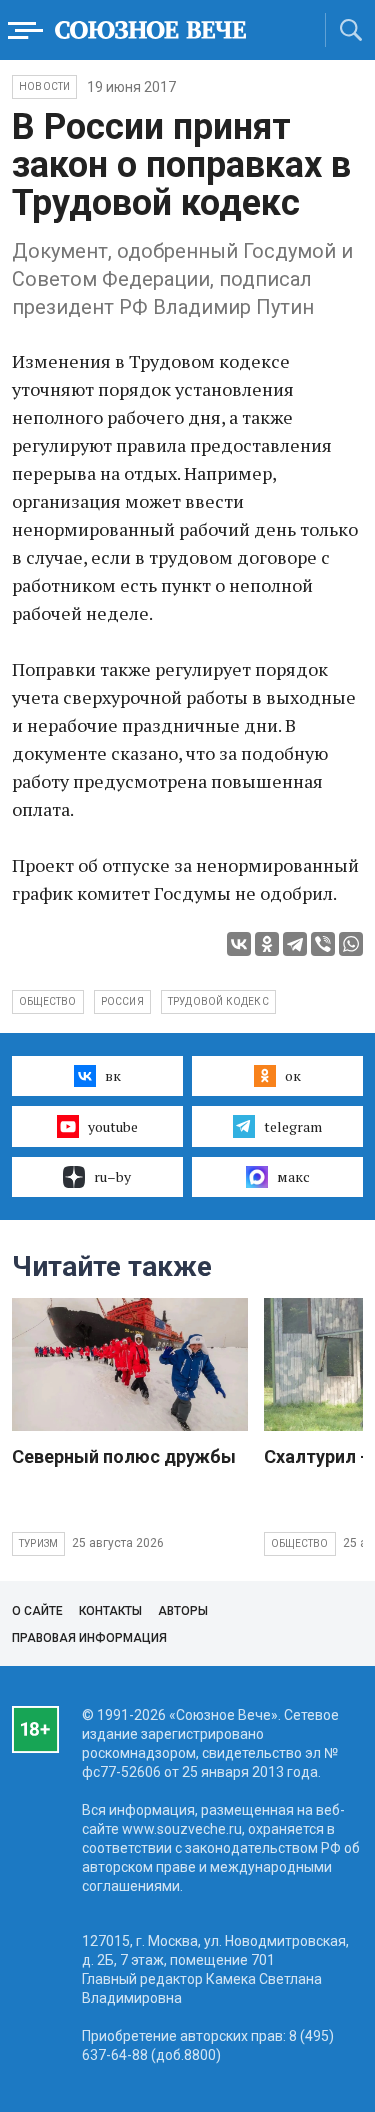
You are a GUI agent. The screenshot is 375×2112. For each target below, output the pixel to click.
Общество (300, 1543)
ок (293, 1075)
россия (122, 1001)
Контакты (110, 1611)
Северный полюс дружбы (124, 1456)
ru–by (112, 1176)
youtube (113, 1126)
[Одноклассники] (267, 944)
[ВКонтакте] (239, 944)
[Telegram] (295, 944)
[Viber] (323, 944)
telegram (293, 1126)
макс (293, 1176)
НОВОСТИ (44, 86)
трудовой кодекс (218, 1001)
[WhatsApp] (351, 944)
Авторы (183, 1611)
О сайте (37, 1611)
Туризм (38, 1543)
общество (48, 1001)
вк (113, 1075)
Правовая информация (89, 1638)
